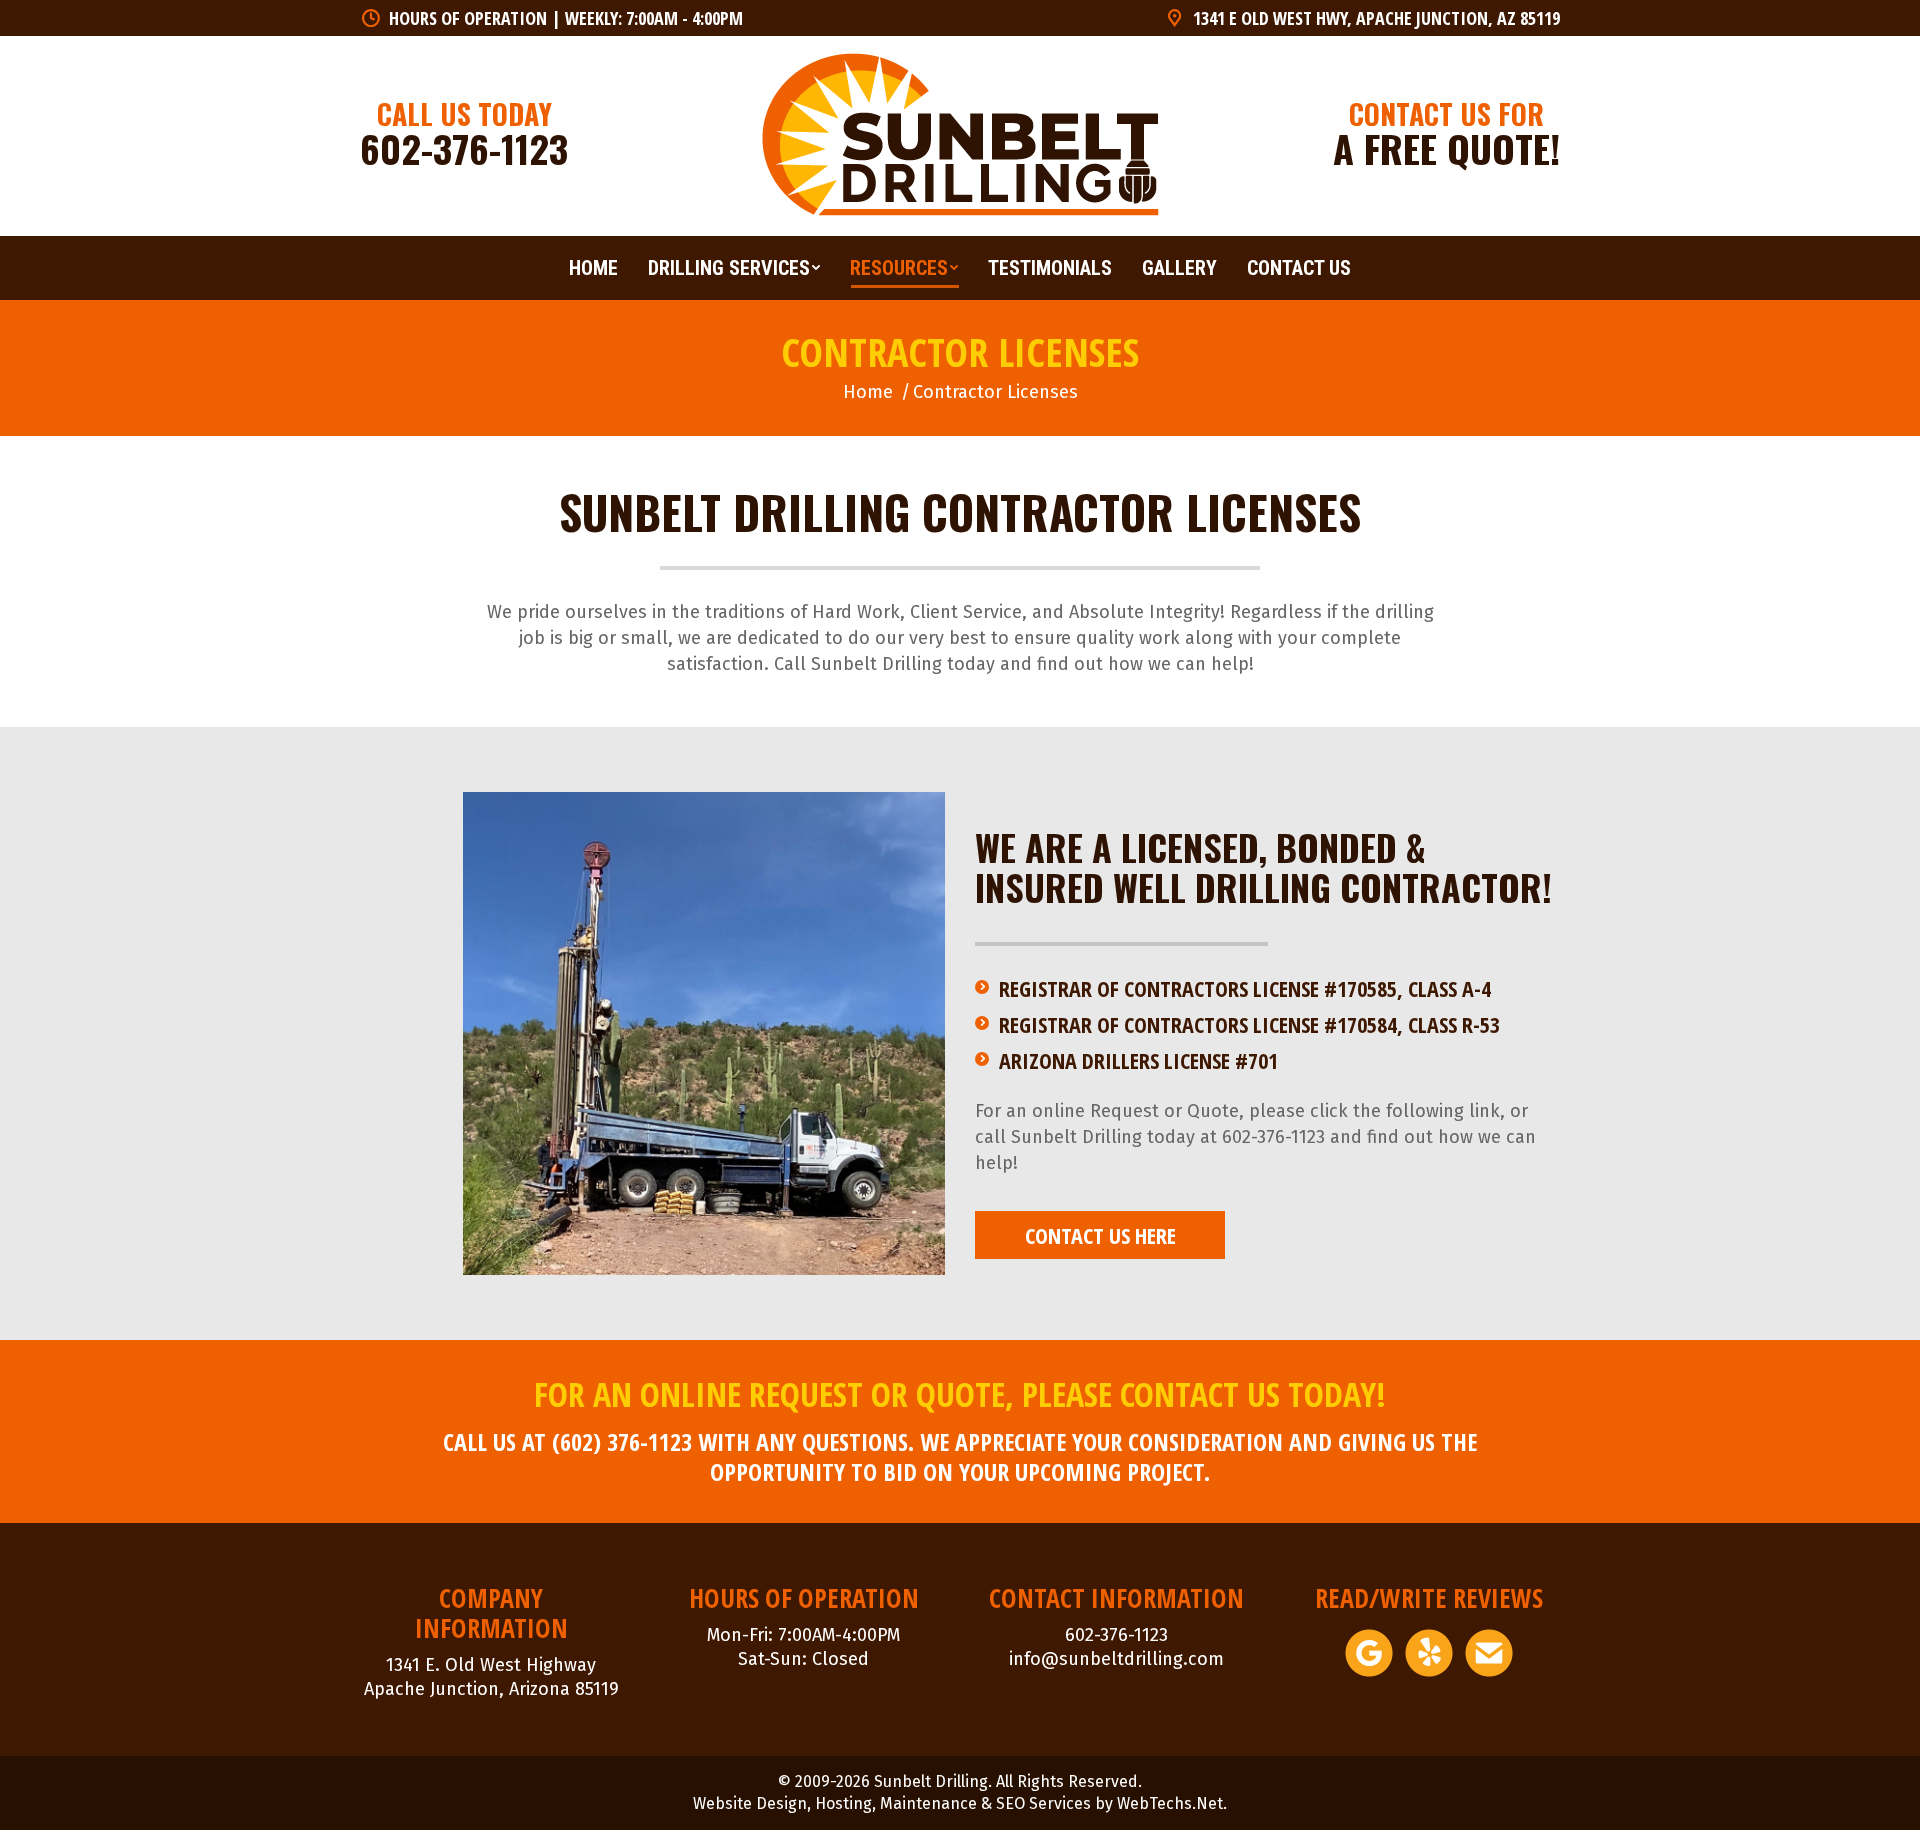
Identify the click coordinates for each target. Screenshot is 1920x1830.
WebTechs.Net (1170, 1803)
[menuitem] (593, 268)
